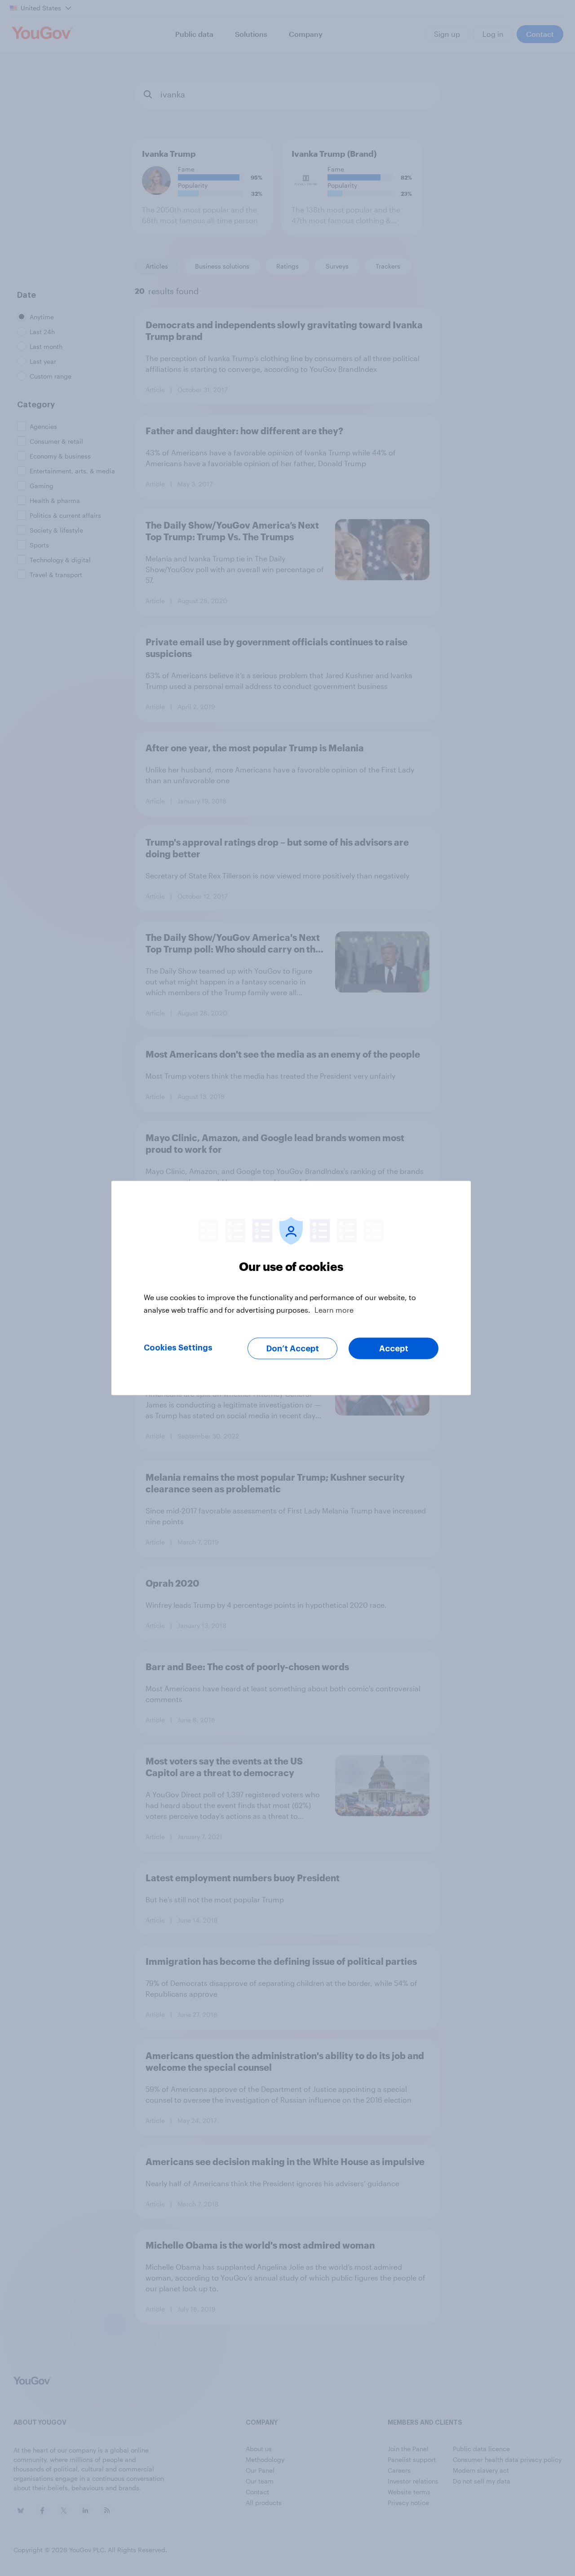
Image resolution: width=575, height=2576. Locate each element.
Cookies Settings (178, 1348)
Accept (394, 1349)
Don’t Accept (293, 1349)
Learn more (334, 1310)
